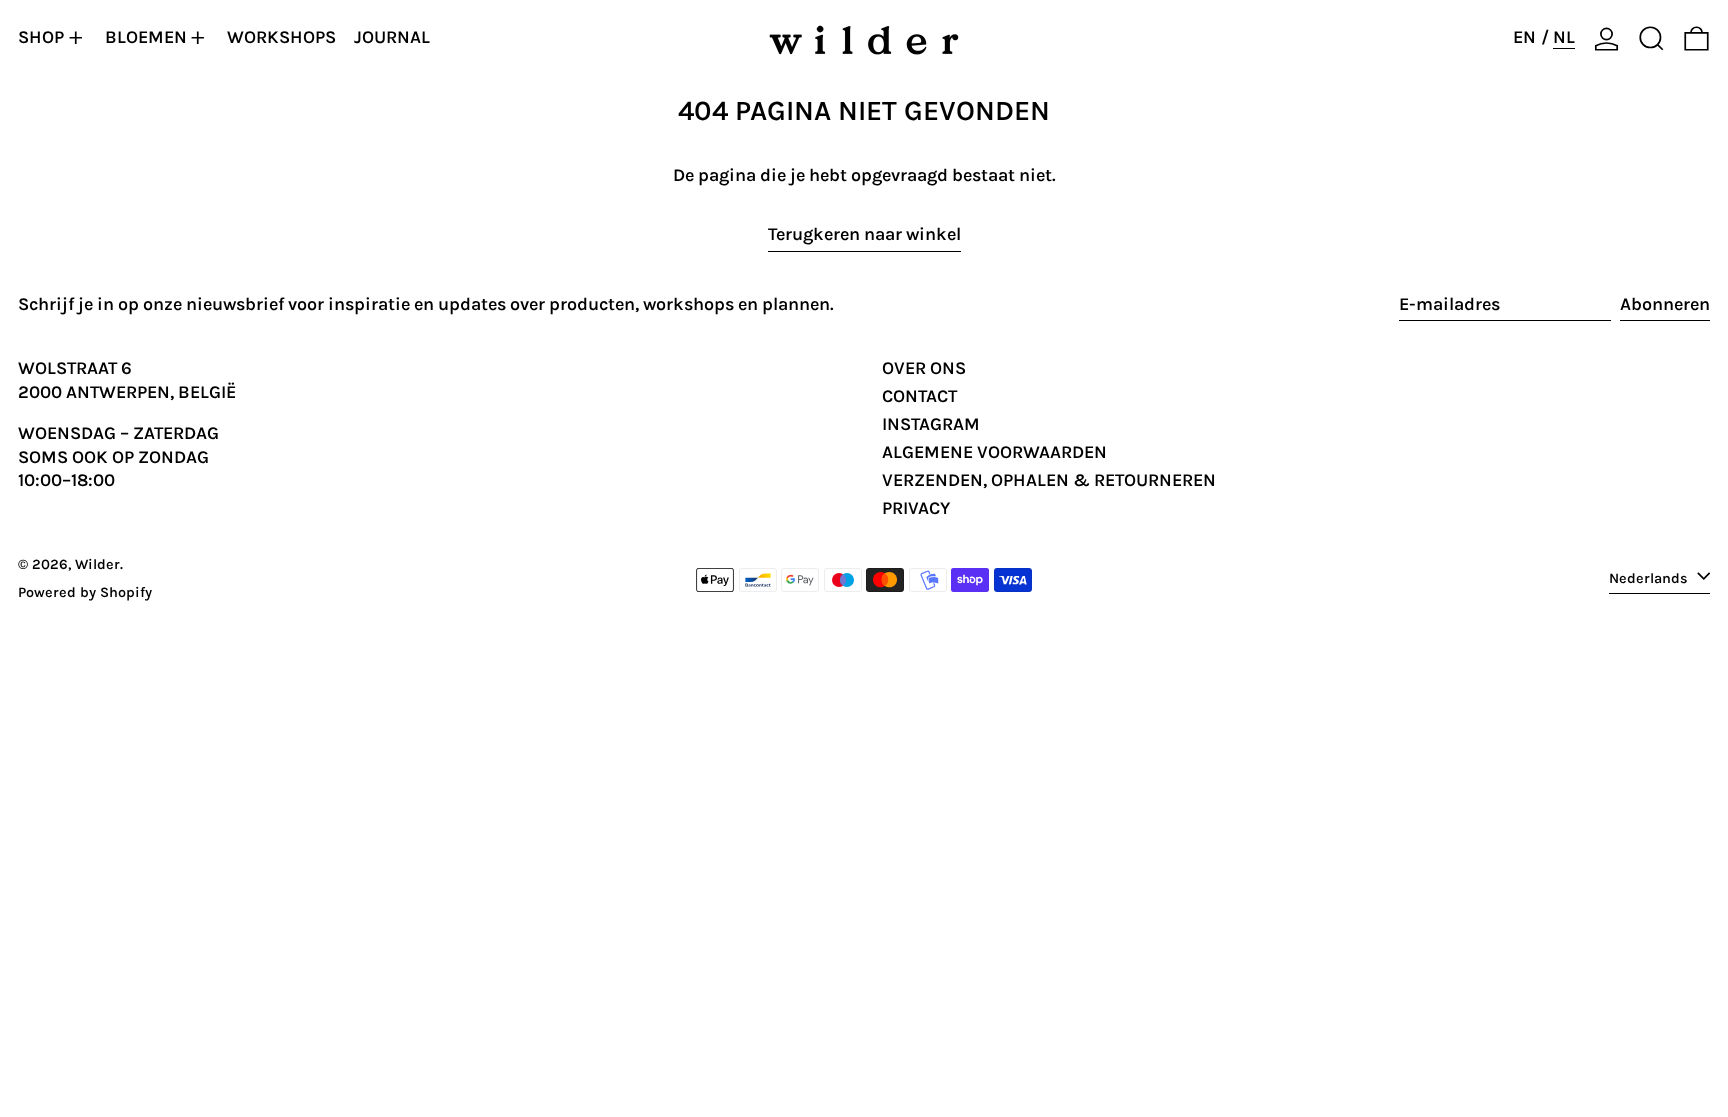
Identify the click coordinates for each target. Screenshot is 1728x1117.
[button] (1651, 38)
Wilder (97, 564)
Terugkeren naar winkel (864, 234)
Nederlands (1650, 578)
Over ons (924, 368)
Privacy (916, 508)
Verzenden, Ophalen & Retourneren (1049, 480)
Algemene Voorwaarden (994, 452)
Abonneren (1665, 304)
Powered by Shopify (85, 592)
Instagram (931, 424)
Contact (919, 396)
